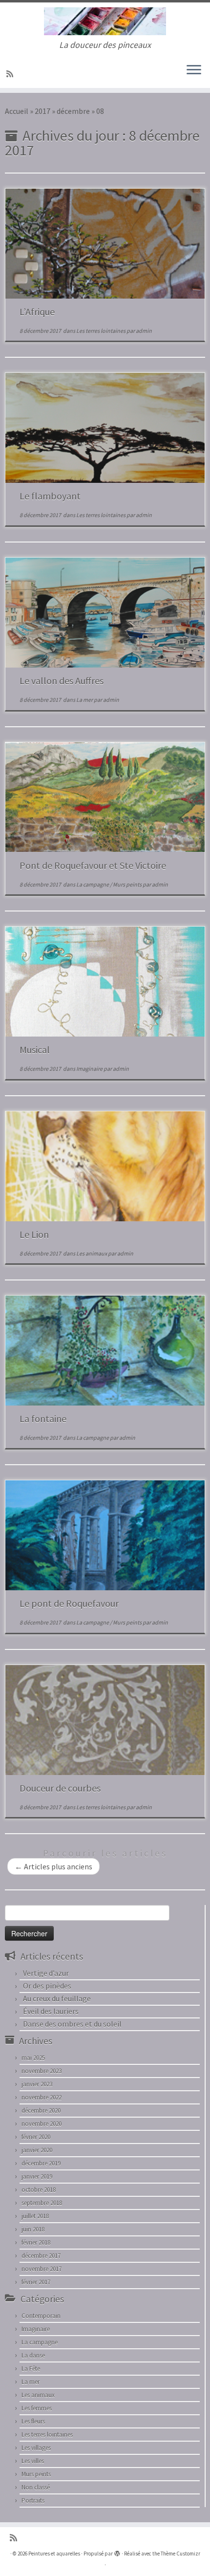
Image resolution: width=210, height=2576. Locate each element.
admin (144, 331)
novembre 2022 (42, 2097)
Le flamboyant (50, 496)
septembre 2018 (42, 2203)
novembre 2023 (42, 2071)
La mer (85, 700)
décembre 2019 (41, 2163)
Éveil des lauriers (51, 2011)
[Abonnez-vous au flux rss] (11, 74)
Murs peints (128, 884)
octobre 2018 (39, 2190)
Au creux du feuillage (57, 1998)
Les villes (33, 2461)
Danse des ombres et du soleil (72, 2024)
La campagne (93, 884)
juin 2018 (33, 2229)
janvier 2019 (37, 2176)
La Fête (31, 2369)
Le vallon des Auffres (62, 681)
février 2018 (36, 2242)
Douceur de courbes (60, 1788)
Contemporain (41, 2316)
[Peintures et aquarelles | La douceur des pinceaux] (105, 21)
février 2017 (36, 2282)
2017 (42, 111)
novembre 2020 (42, 2124)
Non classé (36, 2487)
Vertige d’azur (46, 1973)
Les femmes (37, 2408)
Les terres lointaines (101, 331)
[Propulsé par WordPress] (117, 2552)
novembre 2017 (42, 2269)
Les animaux (92, 1253)
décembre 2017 (41, 2256)
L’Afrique (37, 312)
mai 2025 (33, 2058)
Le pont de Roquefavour (69, 1603)
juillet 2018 (35, 2216)
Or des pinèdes (47, 1986)
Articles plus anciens (53, 1866)
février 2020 (36, 2137)
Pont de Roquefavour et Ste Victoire (93, 865)
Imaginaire (90, 1069)
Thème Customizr (180, 2554)
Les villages (36, 2448)
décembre (73, 111)
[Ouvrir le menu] (194, 70)
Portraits (33, 2500)
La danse (33, 2355)
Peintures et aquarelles (54, 2554)
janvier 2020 (37, 2150)
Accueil (17, 111)
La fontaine (43, 1418)
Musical (35, 1050)
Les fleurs (33, 2421)
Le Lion (34, 1234)
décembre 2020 (41, 2111)
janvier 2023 (37, 2084)
